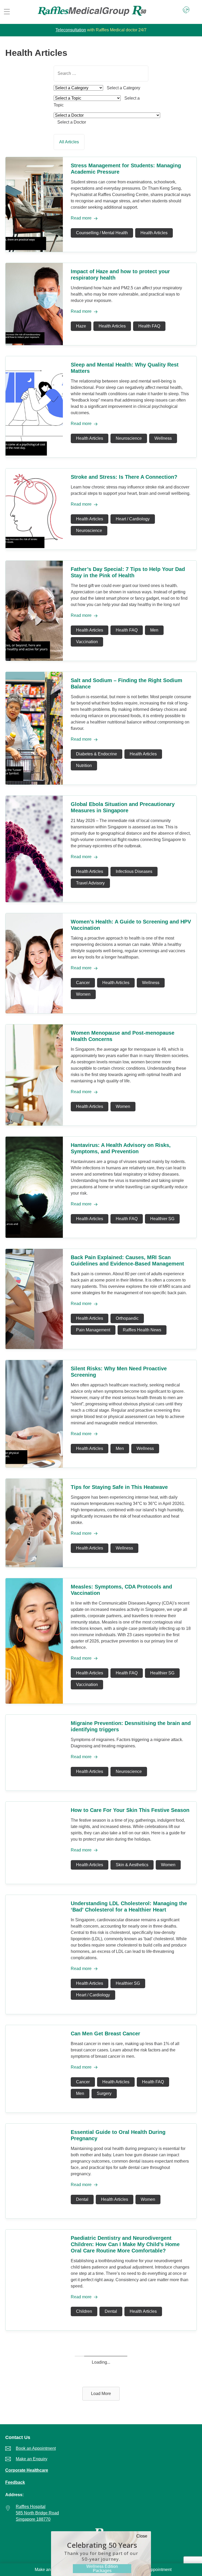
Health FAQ (149, 326)
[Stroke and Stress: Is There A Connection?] (34, 548)
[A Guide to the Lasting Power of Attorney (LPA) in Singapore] (34, 2435)
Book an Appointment (151, 2570)
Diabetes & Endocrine (97, 754)
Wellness (163, 438)
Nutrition (84, 766)
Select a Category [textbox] (123, 88)
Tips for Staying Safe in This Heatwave (119, 1487)
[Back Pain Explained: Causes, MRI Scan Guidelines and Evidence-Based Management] (34, 1348)
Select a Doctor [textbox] (72, 122)
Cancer (83, 983)
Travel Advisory (90, 883)
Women (83, 994)
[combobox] (123, 88)
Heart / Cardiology (133, 519)
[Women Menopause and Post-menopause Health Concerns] (34, 1124)
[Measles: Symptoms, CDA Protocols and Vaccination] (34, 1702)
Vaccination (87, 642)
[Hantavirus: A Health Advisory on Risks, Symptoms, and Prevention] (34, 1236)
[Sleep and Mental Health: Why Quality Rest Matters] (34, 456)
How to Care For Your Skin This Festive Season (130, 1810)
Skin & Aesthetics (132, 1865)
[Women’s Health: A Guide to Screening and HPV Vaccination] (34, 1012)
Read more (81, 218)
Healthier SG (162, 1219)
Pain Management (93, 1330)
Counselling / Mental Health (102, 233)
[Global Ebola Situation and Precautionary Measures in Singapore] (34, 901)
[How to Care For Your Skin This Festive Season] (34, 1882)
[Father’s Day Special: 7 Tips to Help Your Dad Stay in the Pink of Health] (34, 659)
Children (84, 2311)
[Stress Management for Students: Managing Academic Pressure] (34, 250)
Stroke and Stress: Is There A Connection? (124, 477)
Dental (82, 2199)
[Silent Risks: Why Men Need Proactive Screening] (34, 1466)
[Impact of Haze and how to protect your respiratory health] (34, 344)
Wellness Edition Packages (102, 2568)
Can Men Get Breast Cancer (105, 2034)
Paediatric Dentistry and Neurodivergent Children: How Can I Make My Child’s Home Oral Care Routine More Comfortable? (125, 2244)
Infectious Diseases (134, 871)
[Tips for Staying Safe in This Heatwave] (34, 1566)
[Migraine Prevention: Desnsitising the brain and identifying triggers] (34, 1789)
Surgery (104, 2093)
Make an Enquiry (50, 2570)
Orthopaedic (127, 1318)
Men (154, 630)
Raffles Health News (142, 1330)
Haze (81, 326)
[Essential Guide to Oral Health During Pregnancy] (34, 2217)
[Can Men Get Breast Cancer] (34, 2111)
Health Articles (154, 233)
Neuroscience (129, 438)
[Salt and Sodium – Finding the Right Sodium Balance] (34, 783)
